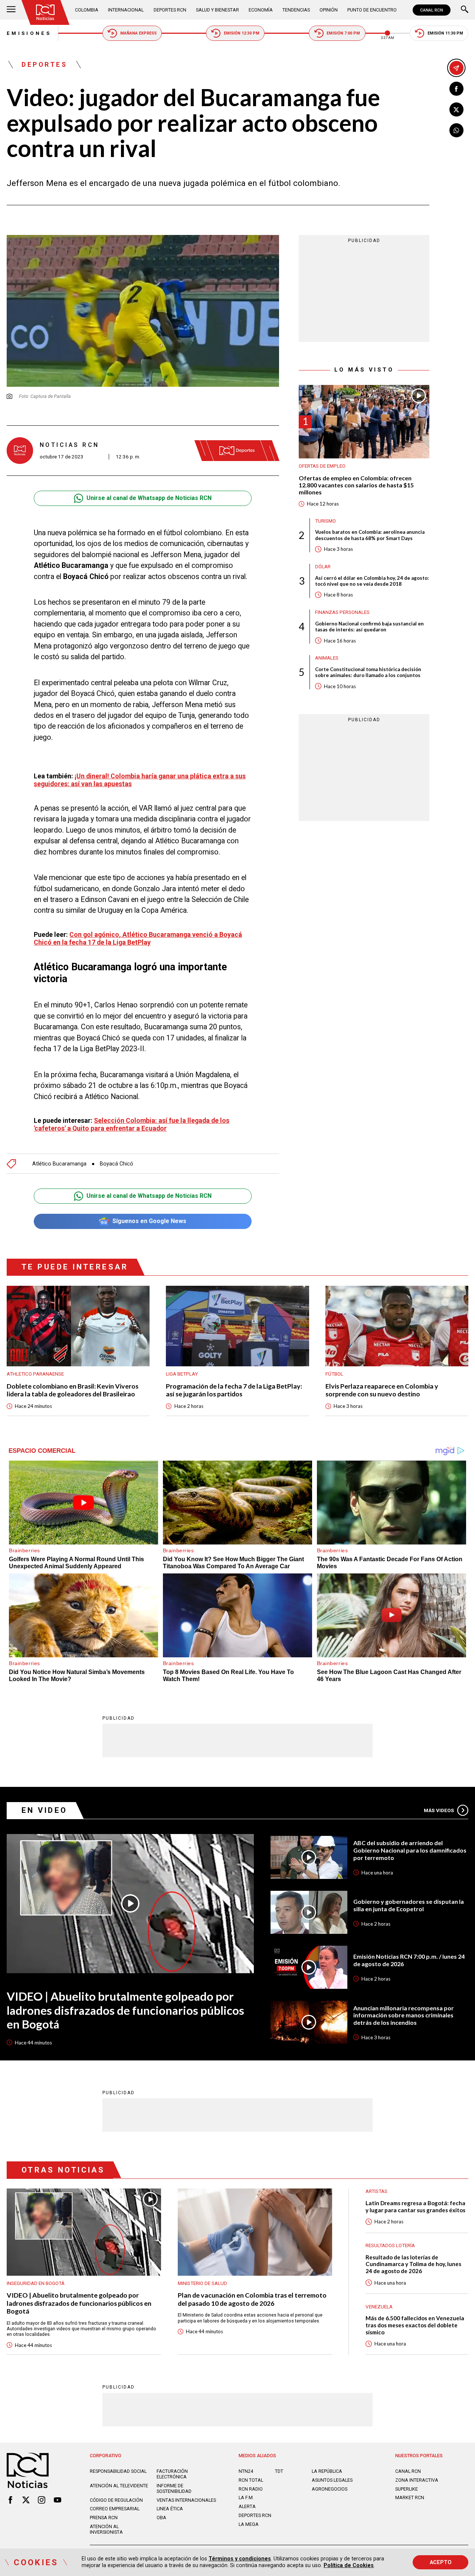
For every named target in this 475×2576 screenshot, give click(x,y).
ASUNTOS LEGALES (332, 2480)
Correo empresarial (115, 2509)
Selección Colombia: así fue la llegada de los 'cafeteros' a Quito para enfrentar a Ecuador (132, 1124)
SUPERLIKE (407, 2489)
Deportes (44, 65)
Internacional (126, 10)
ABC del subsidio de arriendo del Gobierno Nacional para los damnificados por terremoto (410, 1850)
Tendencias (296, 10)
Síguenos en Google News (149, 1221)
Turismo (325, 521)
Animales (327, 658)
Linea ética (170, 2509)
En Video (45, 1810)
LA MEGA (249, 2524)
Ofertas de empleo (322, 466)
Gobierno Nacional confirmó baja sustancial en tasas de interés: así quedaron (369, 627)
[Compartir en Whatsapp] (456, 130)
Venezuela (379, 2307)
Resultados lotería (390, 2245)
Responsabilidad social (118, 2471)
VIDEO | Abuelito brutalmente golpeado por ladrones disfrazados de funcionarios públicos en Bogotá (125, 2010)
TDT (279, 2471)
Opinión (329, 10)
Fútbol (334, 1374)
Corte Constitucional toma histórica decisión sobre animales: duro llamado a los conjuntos (368, 672)
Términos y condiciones (240, 2559)
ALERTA (247, 2506)
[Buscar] (465, 10)
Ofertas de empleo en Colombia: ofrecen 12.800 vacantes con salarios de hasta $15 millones (356, 485)
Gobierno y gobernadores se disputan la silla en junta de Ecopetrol (409, 1905)
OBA (161, 2518)
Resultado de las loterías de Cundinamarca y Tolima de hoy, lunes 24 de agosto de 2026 (413, 2264)
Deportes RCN (170, 10)
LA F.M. (246, 2497)
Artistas (376, 2191)
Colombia (87, 10)
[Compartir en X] (456, 109)
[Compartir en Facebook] (456, 89)
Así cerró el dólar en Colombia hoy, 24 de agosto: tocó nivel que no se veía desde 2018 (372, 581)
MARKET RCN (410, 2497)
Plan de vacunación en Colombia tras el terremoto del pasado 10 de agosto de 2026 (252, 2299)
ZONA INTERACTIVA (417, 2480)
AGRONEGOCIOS (330, 2489)
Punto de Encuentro (372, 10)
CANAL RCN (432, 10)
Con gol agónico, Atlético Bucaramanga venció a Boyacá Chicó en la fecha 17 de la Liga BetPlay (138, 938)
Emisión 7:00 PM (343, 33)
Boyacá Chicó (117, 1164)
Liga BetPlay (182, 1374)
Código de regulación (116, 2500)
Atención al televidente (119, 2486)
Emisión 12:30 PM (242, 33)
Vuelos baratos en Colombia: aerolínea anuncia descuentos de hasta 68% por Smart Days (370, 535)
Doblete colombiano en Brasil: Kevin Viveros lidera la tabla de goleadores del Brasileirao (73, 1390)
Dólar (323, 567)
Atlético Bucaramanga (59, 1164)
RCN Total (251, 2480)
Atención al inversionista (106, 2529)
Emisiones (29, 33)
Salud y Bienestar (217, 10)
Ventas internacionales (186, 2500)
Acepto (441, 2562)
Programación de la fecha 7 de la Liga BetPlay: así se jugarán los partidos (234, 1390)
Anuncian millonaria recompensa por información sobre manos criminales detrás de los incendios (404, 2015)
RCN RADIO (251, 2489)
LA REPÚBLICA (327, 2471)
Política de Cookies (349, 2565)
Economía (261, 10)
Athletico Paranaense (35, 1374)
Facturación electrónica (172, 2474)
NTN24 (246, 2471)
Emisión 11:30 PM (445, 33)
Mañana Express (138, 33)
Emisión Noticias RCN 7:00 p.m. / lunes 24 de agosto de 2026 (409, 1960)
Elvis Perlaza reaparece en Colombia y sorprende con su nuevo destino (382, 1390)
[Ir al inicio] (45, 12)
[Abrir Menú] (11, 10)
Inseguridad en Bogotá (36, 2283)
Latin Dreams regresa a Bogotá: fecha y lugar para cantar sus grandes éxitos (415, 2206)
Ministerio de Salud (202, 2283)
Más (439, 1810)
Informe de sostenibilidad (174, 2488)
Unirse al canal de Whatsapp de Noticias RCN (149, 498)
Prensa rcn (104, 2518)
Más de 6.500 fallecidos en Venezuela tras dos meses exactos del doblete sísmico (415, 2325)
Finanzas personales (342, 612)
